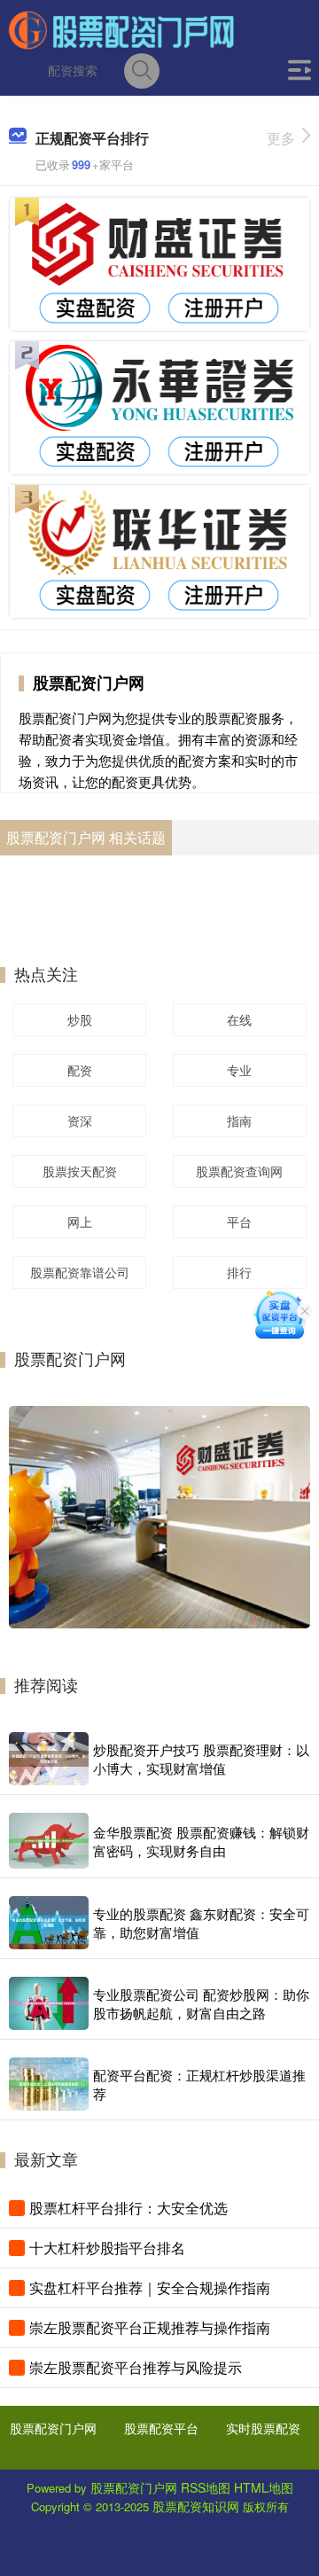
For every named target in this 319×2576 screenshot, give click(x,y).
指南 (239, 1120)
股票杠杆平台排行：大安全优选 (128, 2208)
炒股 (80, 1019)
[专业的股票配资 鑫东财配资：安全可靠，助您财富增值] (49, 1923)
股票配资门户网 (53, 2428)
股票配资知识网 (196, 2506)
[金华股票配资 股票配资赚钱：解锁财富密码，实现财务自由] (49, 1841)
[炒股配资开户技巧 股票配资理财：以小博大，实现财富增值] (49, 1759)
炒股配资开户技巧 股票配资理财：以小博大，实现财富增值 (201, 1759)
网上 (80, 1222)
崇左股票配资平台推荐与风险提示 (136, 2367)
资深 (80, 1120)
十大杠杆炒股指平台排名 (107, 2248)
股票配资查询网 (239, 1171)
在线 (239, 1019)
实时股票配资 (263, 2428)
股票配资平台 (161, 2428)
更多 (281, 138)
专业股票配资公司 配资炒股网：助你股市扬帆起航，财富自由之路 (201, 2003)
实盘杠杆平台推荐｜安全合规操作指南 (150, 2287)
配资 (80, 1070)
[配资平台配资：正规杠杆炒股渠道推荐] (49, 2084)
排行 (239, 1272)
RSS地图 (206, 2487)
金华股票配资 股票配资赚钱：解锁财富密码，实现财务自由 (201, 1841)
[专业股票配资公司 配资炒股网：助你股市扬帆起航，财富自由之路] (49, 2003)
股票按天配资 (80, 1171)
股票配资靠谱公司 (80, 1272)
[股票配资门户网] (121, 29)
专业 (239, 1070)
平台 (239, 1222)
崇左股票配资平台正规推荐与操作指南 (150, 2327)
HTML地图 (264, 2487)
